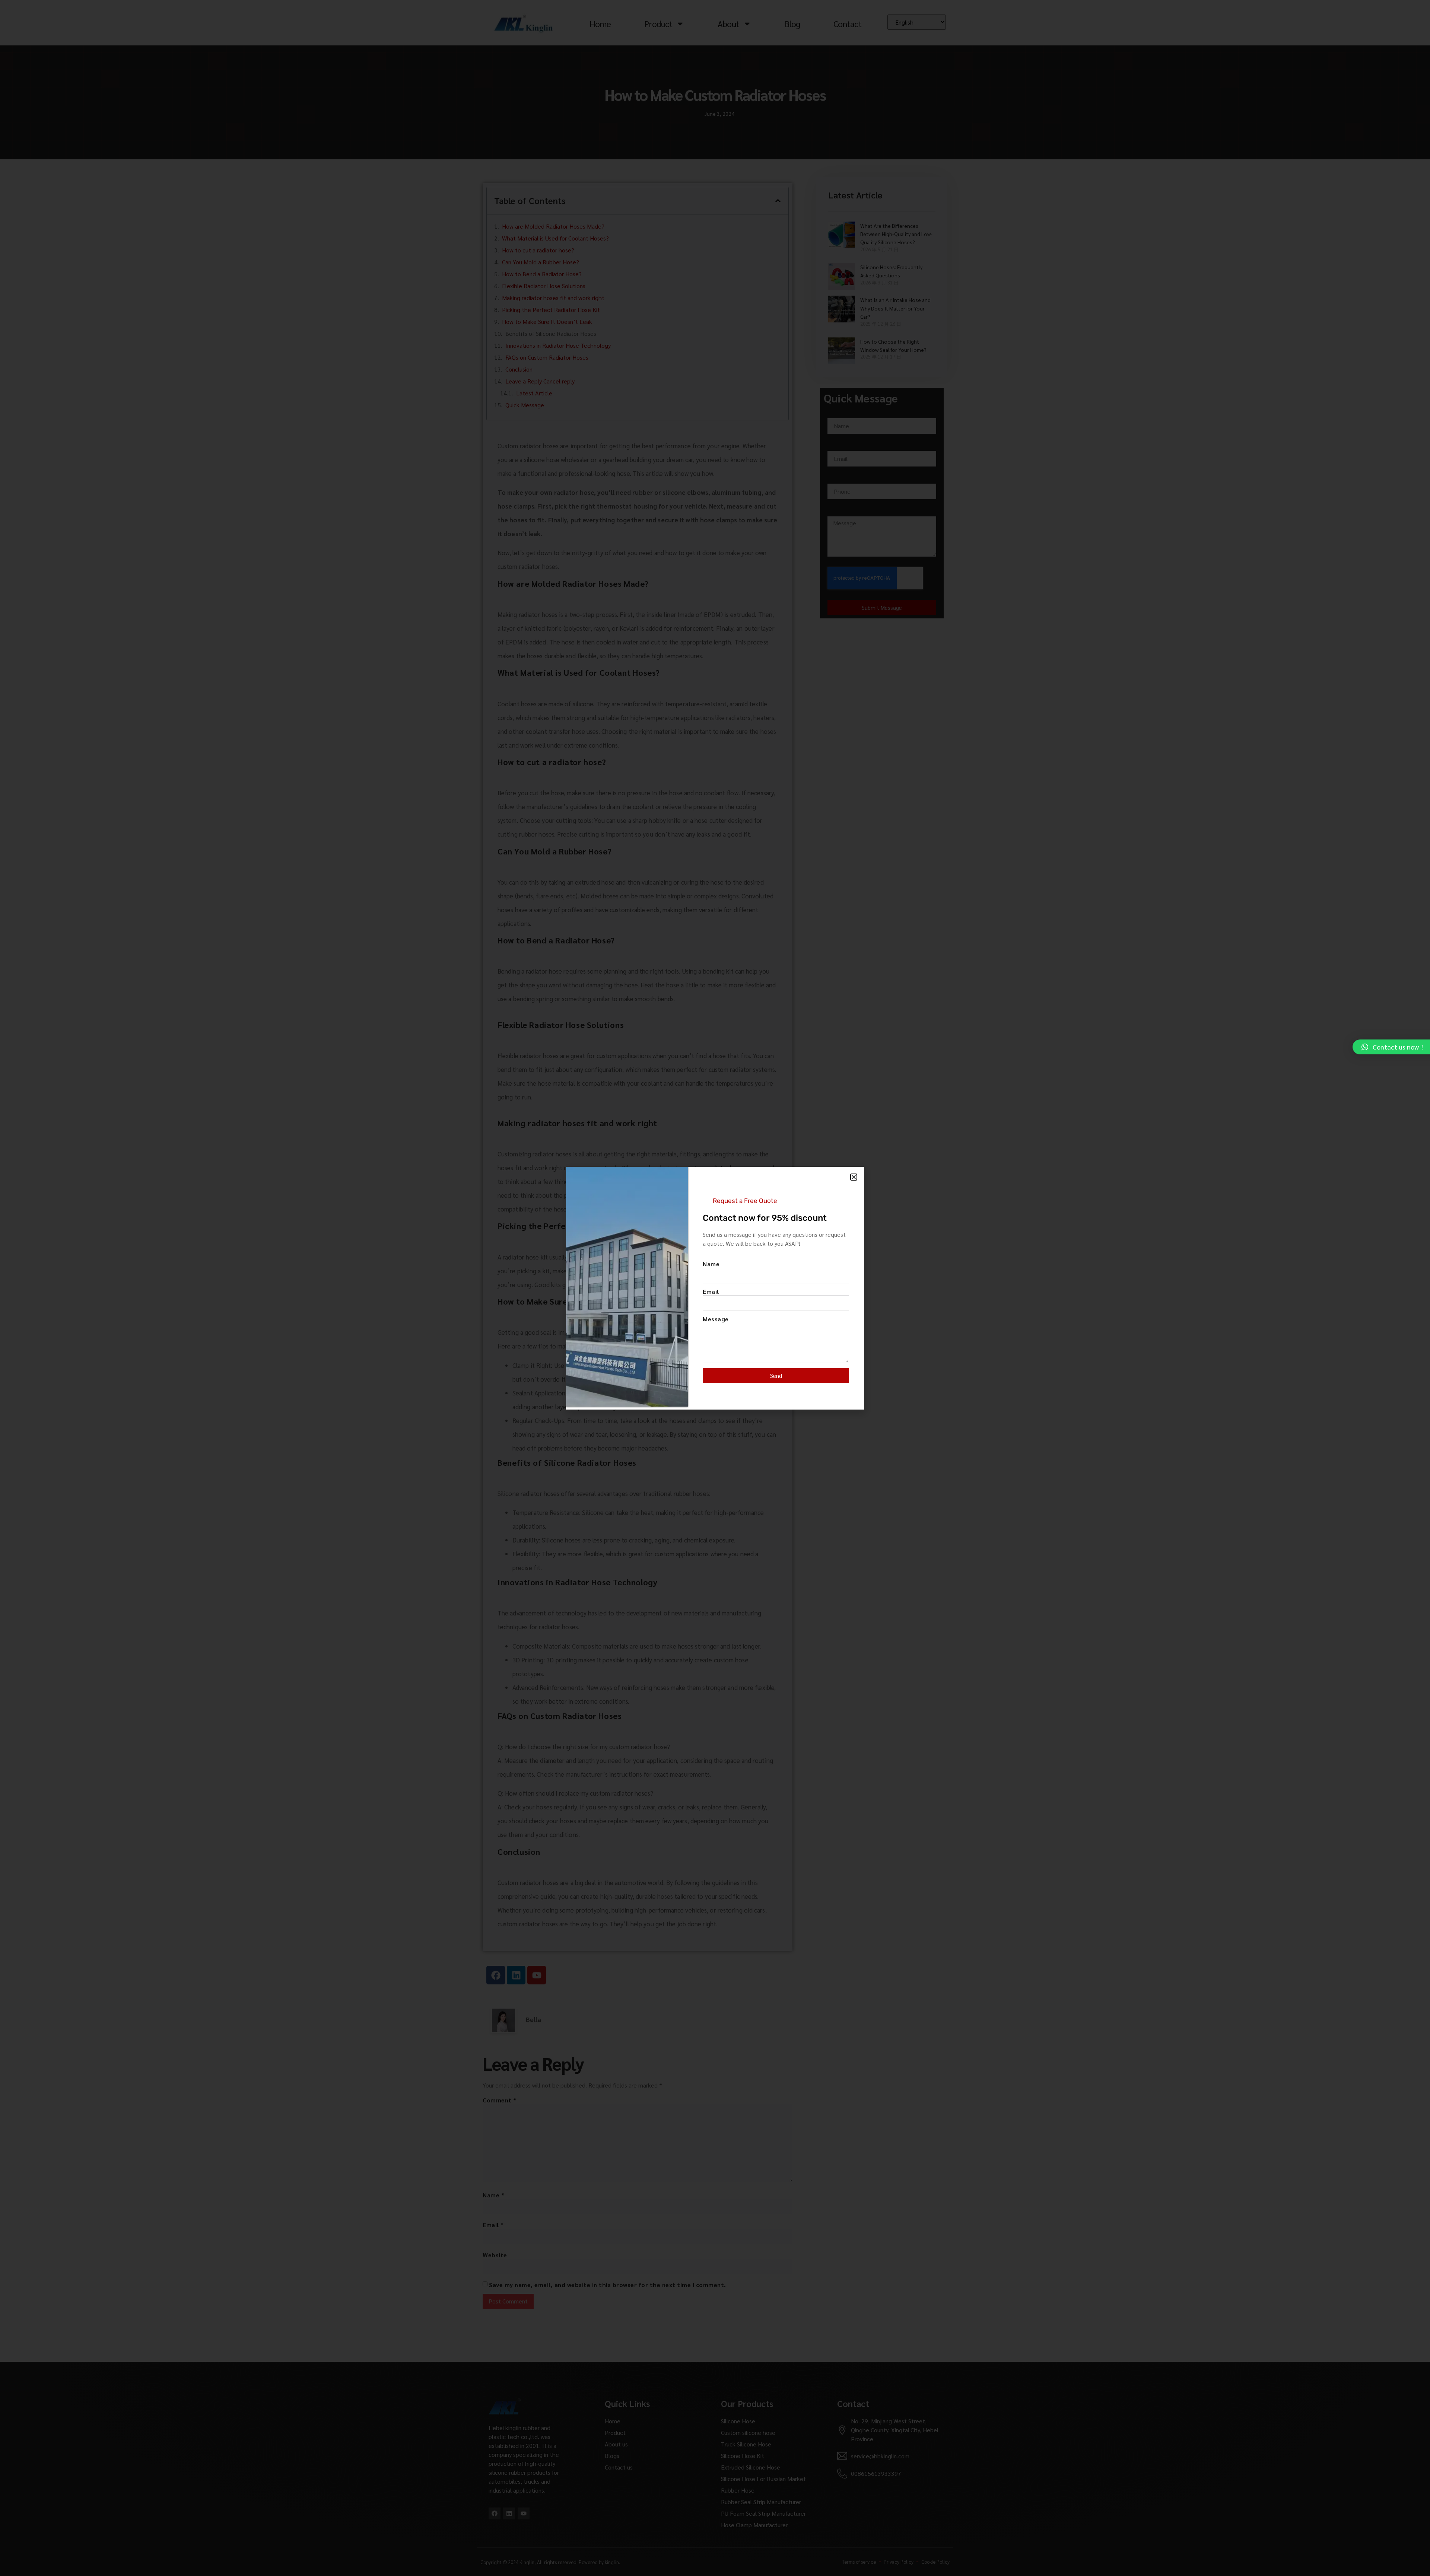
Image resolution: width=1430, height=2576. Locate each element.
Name (711, 1264)
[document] (715, 1288)
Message (716, 1319)
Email (711, 1292)
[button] (854, 1177)
